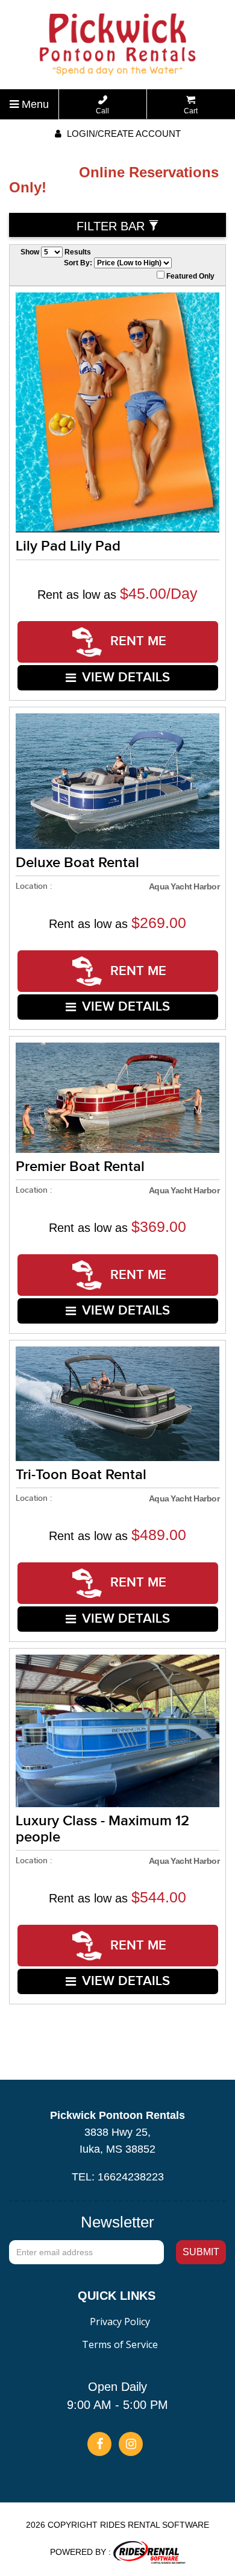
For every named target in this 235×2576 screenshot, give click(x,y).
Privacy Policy (120, 2322)
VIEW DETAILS (126, 677)
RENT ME (136, 641)
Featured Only (190, 276)
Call (102, 111)
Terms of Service (120, 2344)
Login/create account (123, 134)
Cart (191, 111)
